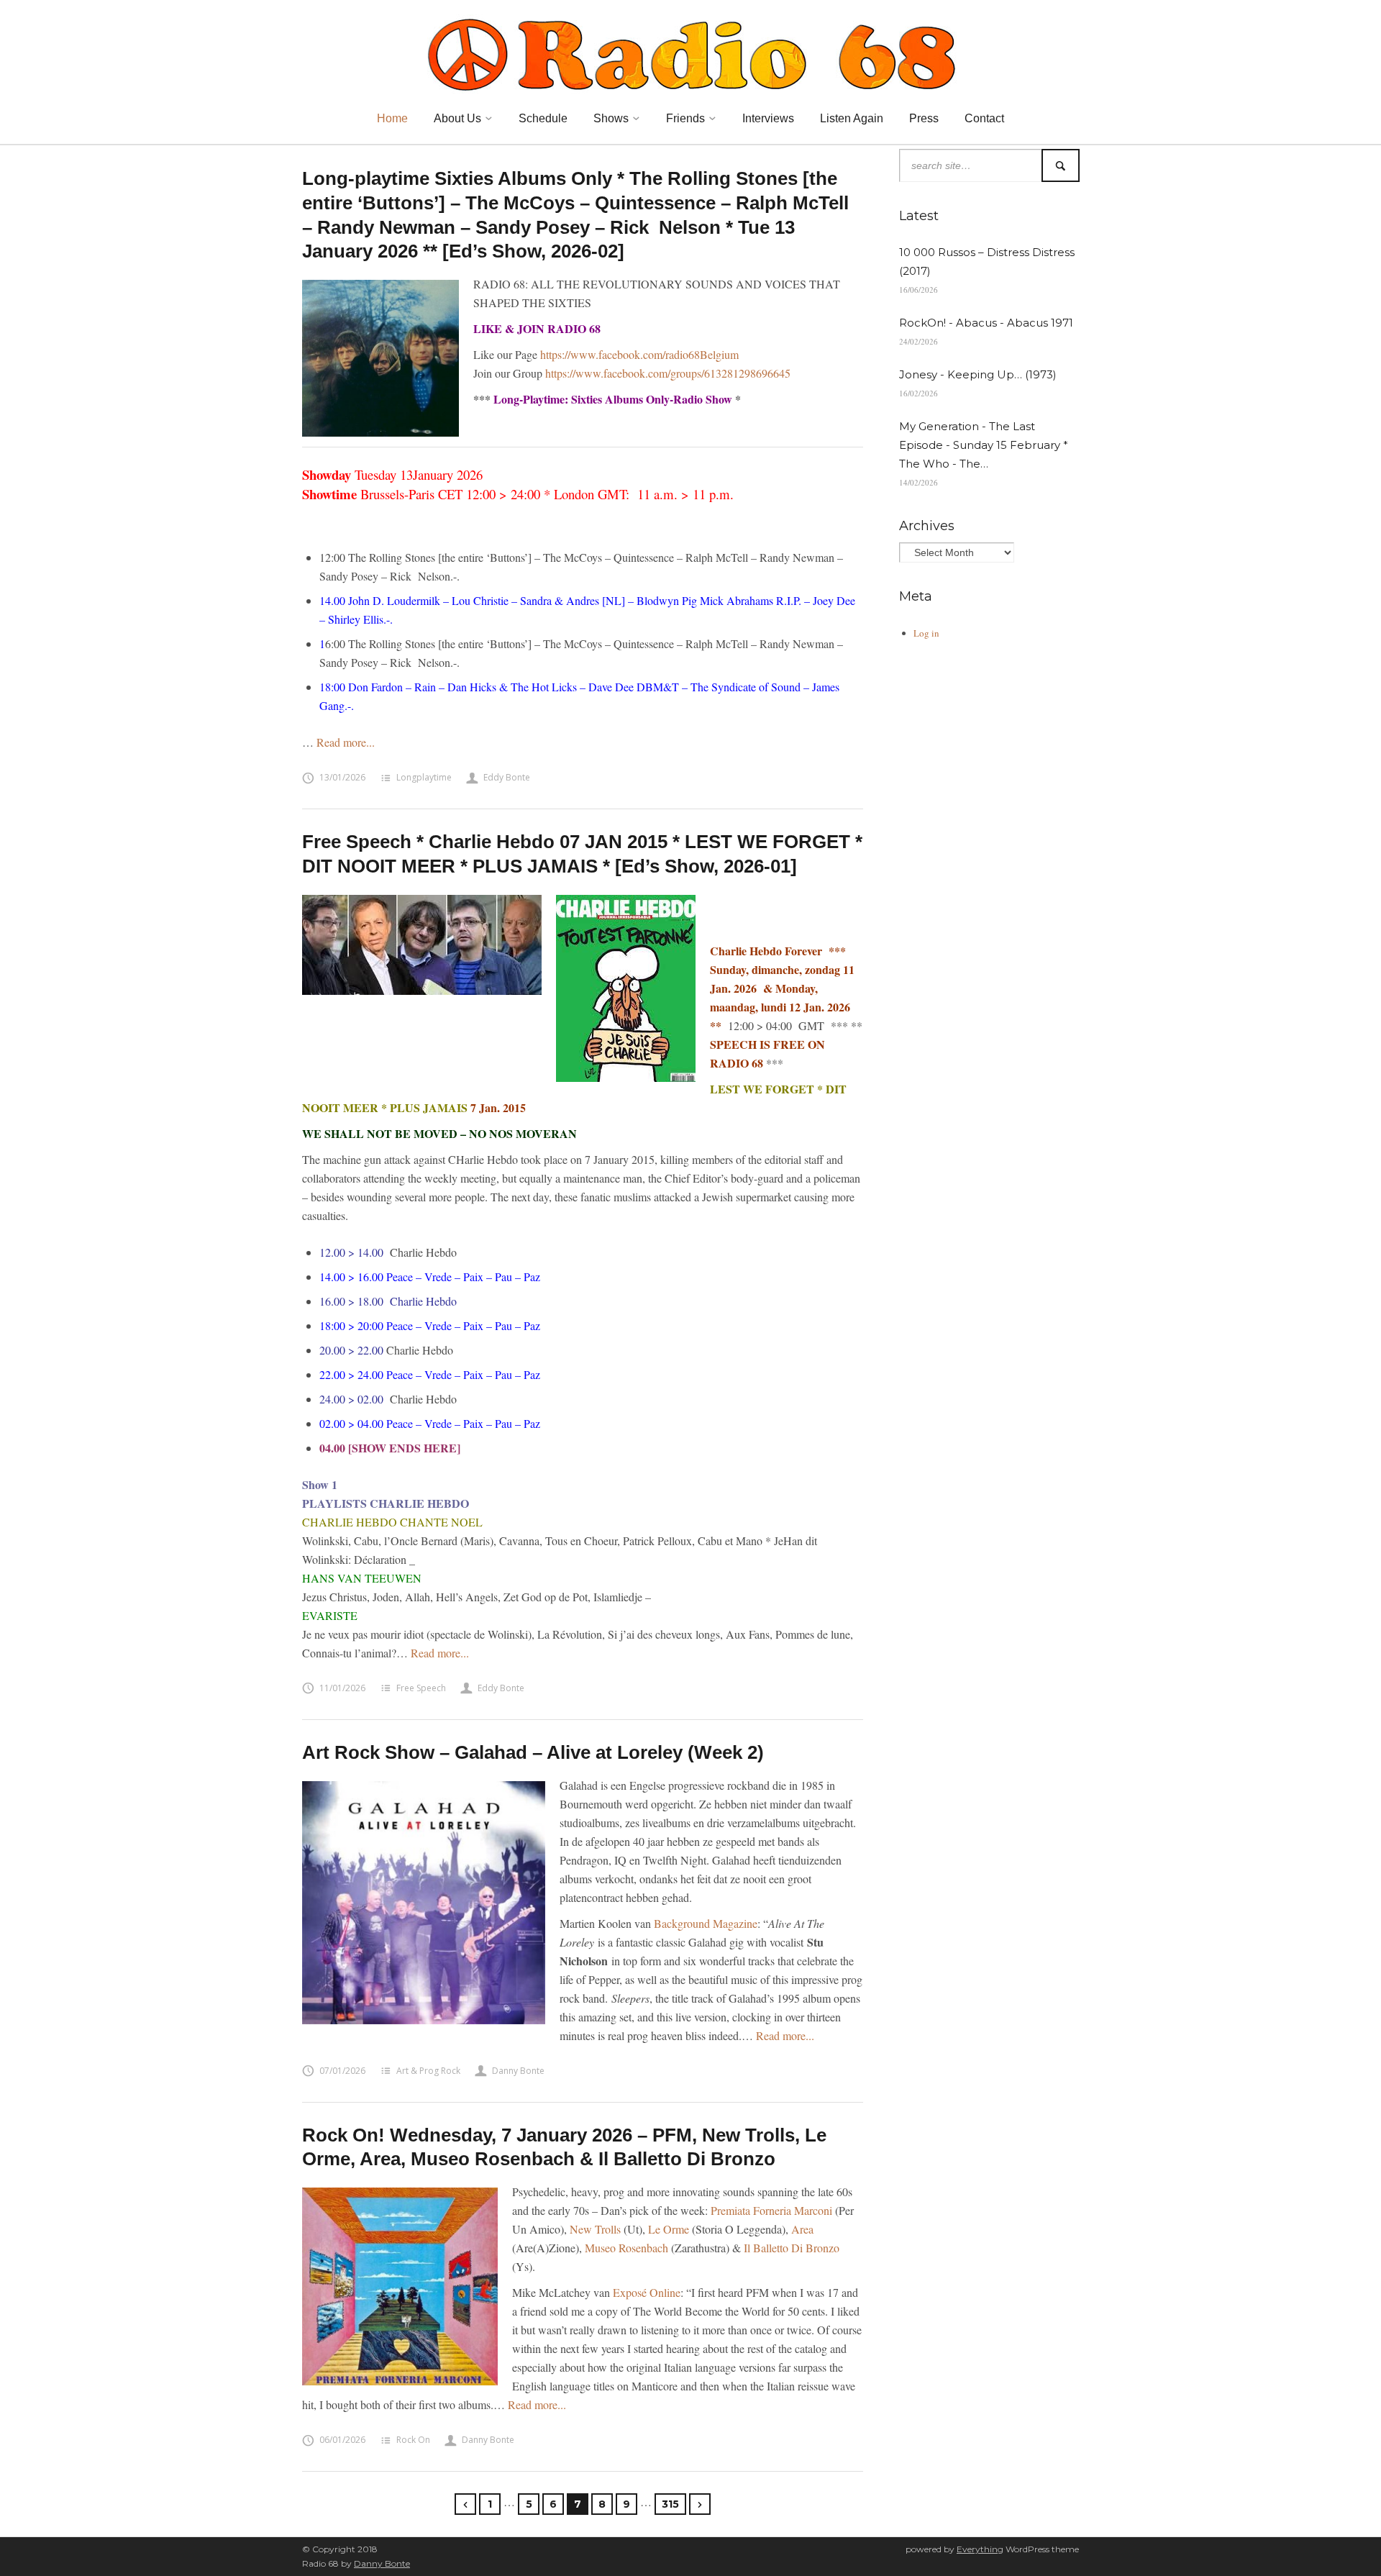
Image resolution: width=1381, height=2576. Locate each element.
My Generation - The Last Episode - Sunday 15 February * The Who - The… (984, 445)
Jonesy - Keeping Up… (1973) (978, 374)
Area (802, 2229)
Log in (926, 633)
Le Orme (669, 2229)
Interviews (768, 118)
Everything (980, 2549)
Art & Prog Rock (428, 2071)
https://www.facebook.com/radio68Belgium (639, 354)
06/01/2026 (342, 2440)
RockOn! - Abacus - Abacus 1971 (986, 323)
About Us (457, 118)
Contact (984, 118)
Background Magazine (706, 1923)
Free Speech (421, 1688)
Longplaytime (424, 777)
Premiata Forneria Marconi (771, 2210)
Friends (685, 118)
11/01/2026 (342, 1688)
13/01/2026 (342, 777)
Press (924, 118)
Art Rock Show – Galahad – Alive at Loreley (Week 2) (533, 1752)
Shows (611, 118)
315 (670, 2504)
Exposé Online (647, 2292)
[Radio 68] (690, 53)
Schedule (543, 118)
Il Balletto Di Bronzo (792, 2248)
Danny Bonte (518, 2071)
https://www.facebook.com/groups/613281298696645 (668, 373)
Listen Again (852, 118)
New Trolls (595, 2229)
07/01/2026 (342, 2071)
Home (392, 118)
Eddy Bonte (507, 777)
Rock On (413, 2440)
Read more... (346, 742)
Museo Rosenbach (626, 2248)
